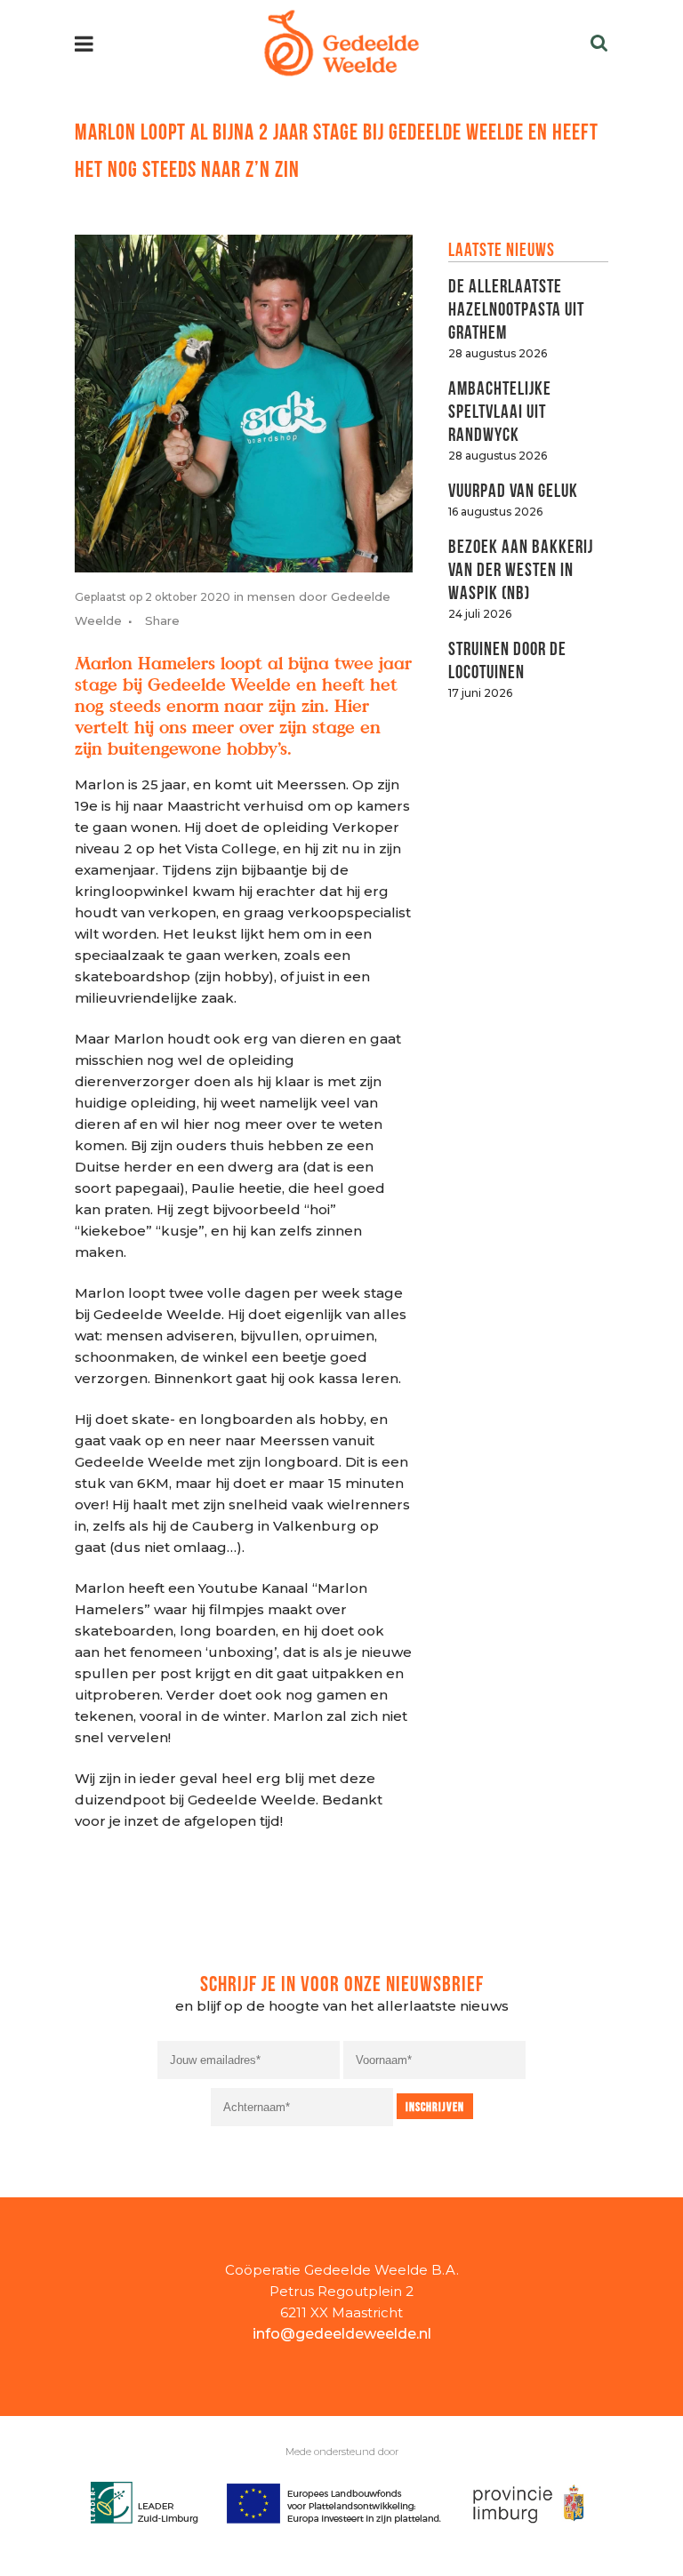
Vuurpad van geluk (513, 488)
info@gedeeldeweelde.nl (342, 2334)
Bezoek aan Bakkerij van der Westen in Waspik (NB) (521, 568)
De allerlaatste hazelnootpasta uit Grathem (516, 307)
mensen (271, 596)
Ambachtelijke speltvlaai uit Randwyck (500, 409)
